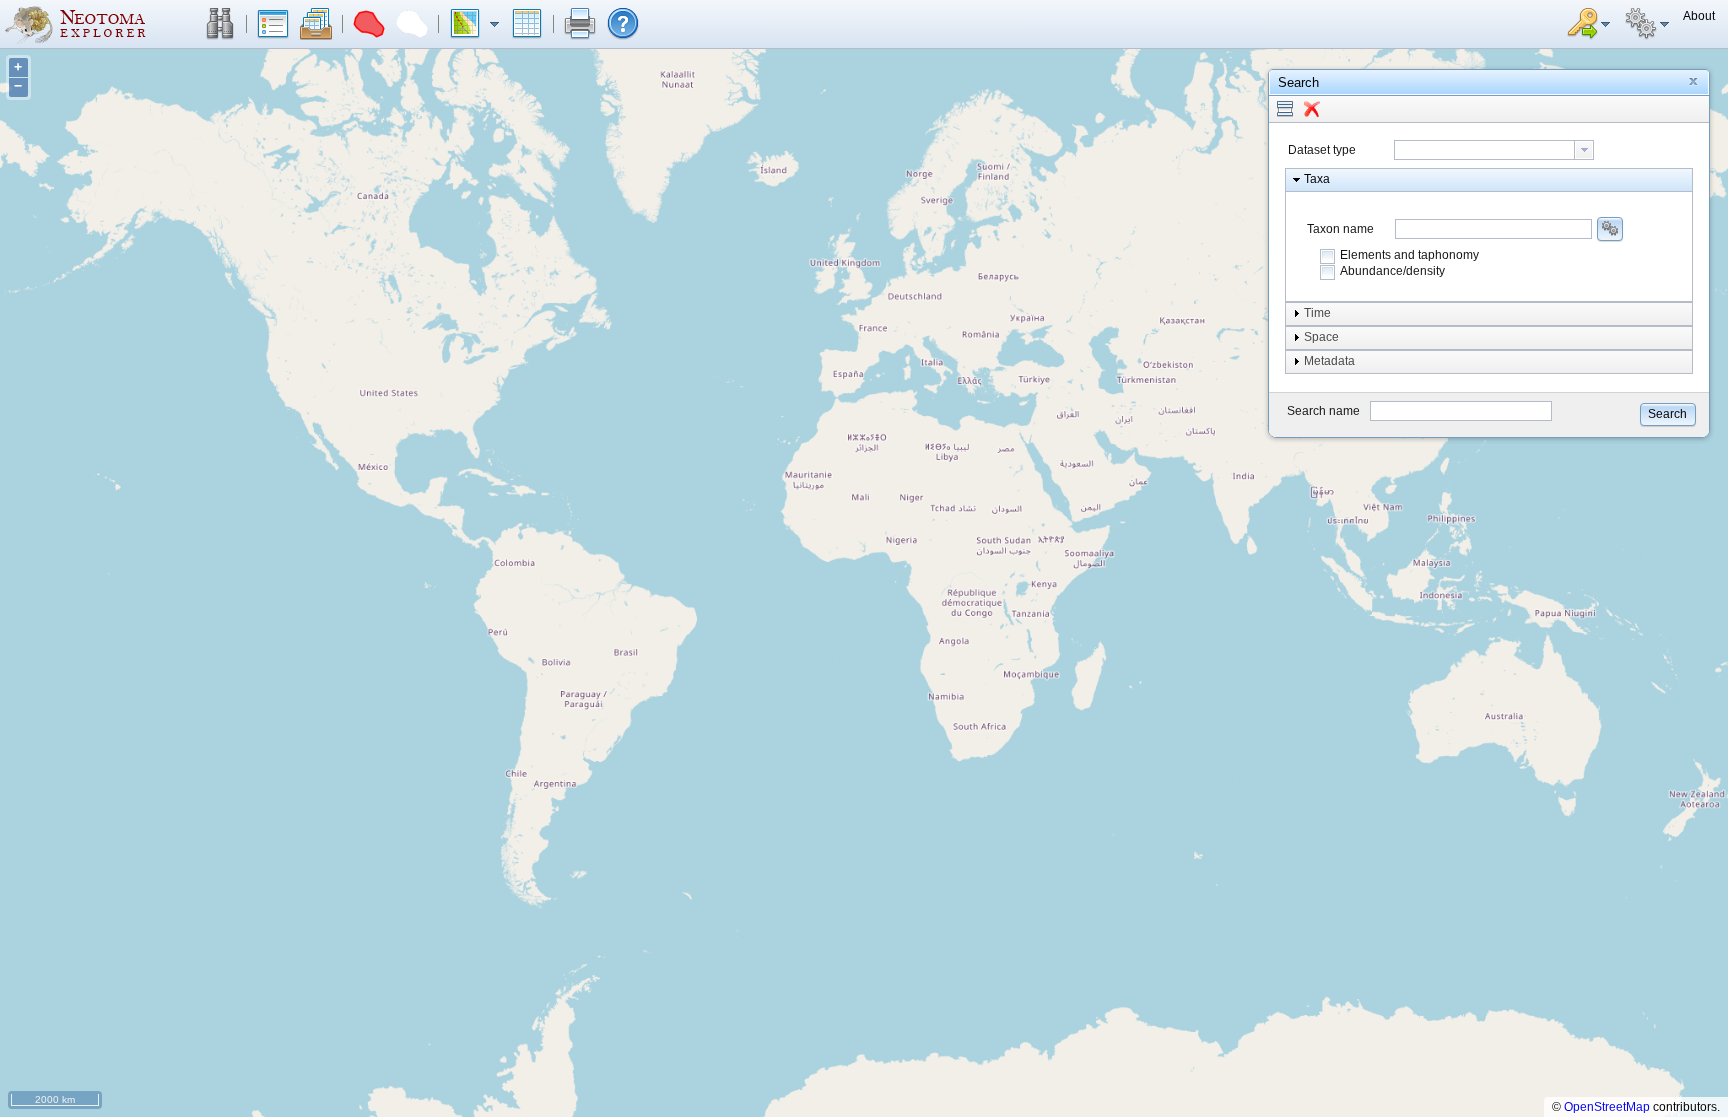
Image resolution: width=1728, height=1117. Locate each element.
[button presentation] (1584, 150)
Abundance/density (1392, 271)
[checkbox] (1328, 256)
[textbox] (1484, 150)
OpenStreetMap (1607, 1107)
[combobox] (1494, 150)
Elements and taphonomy (1409, 255)
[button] (220, 24)
